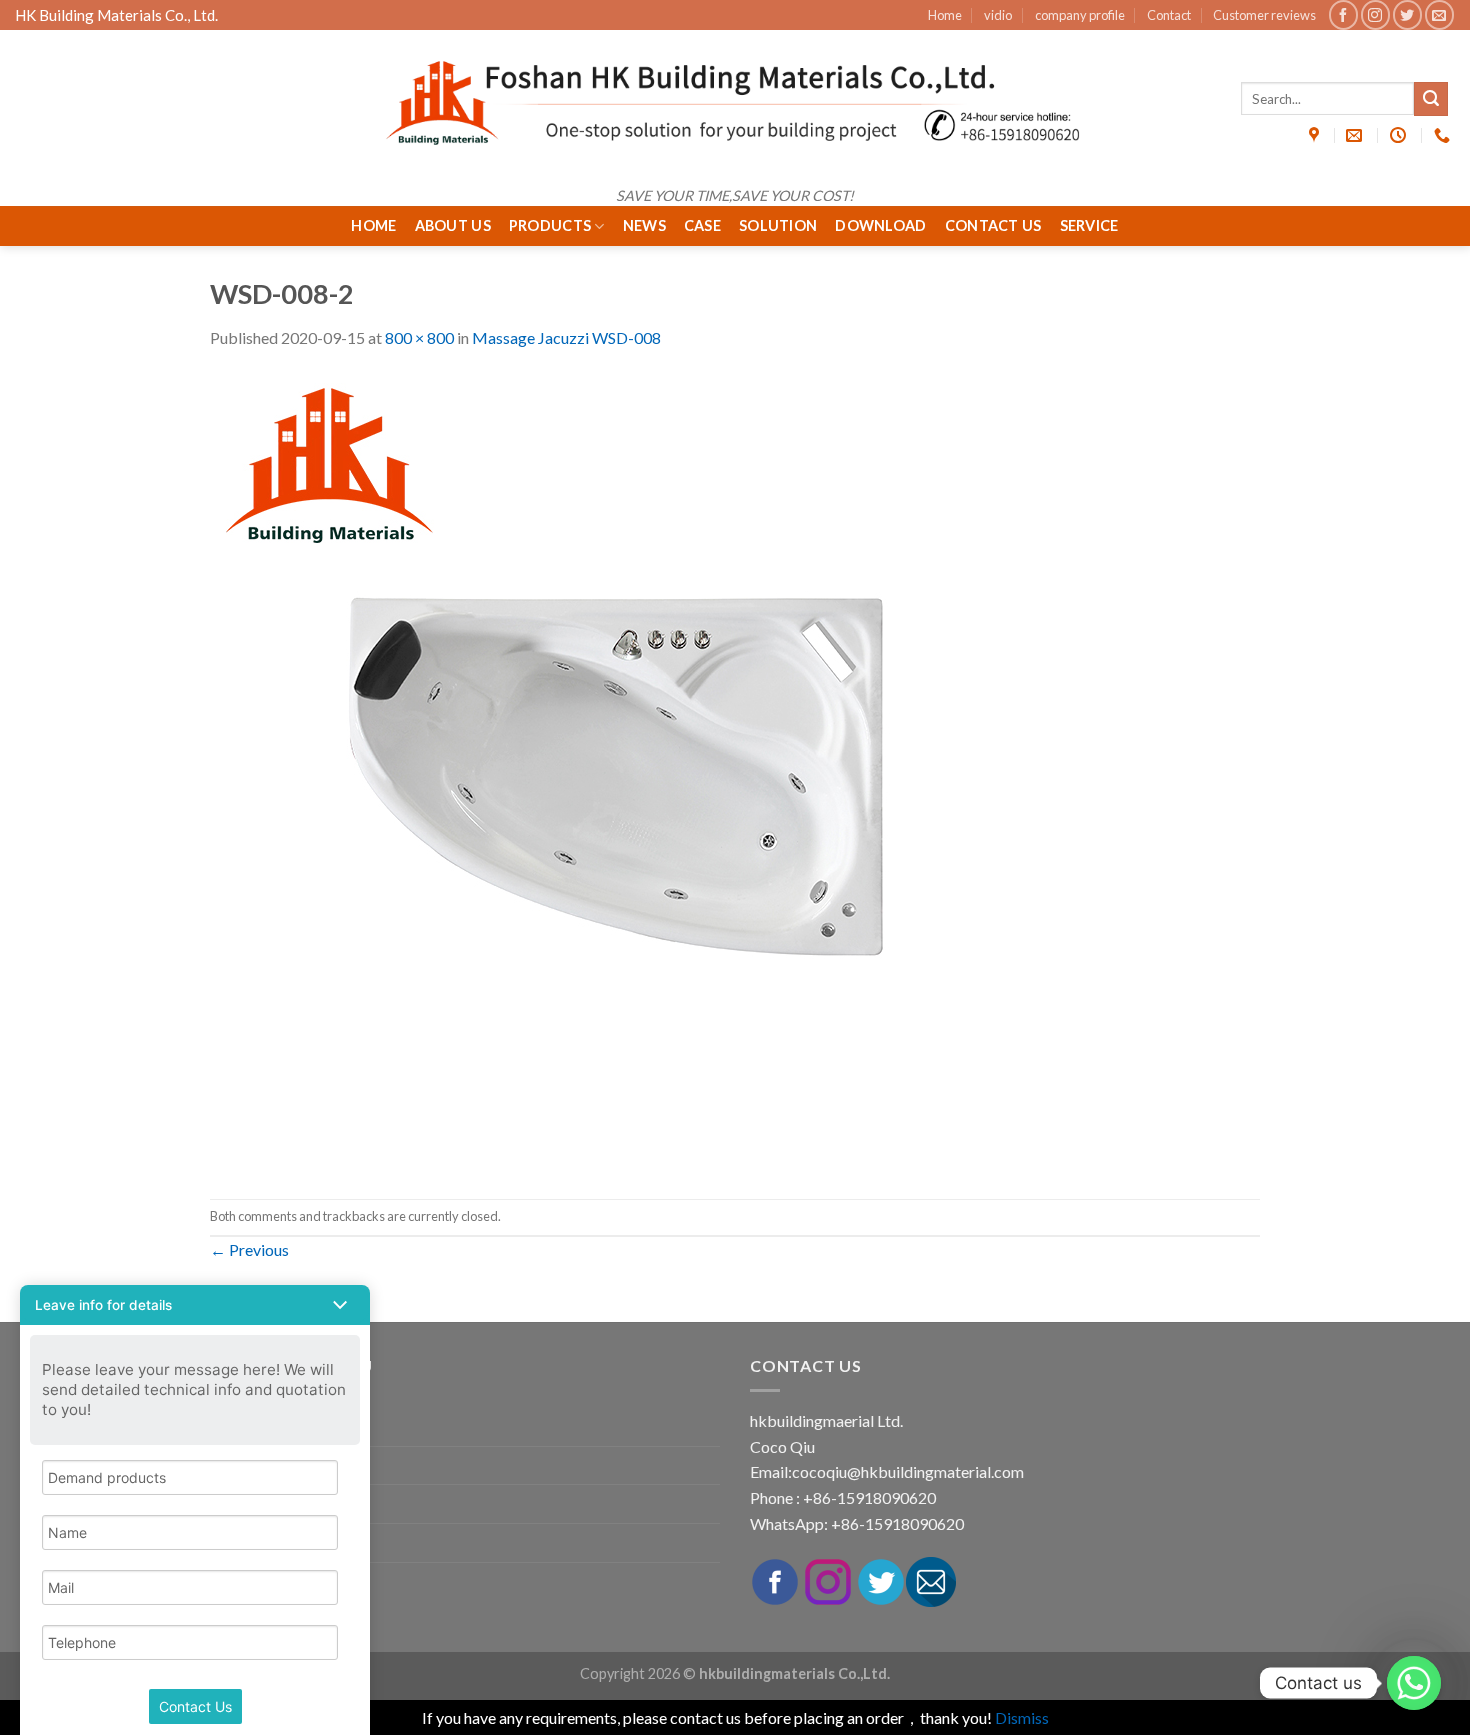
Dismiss (1022, 1717)
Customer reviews (1264, 15)
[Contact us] (1414, 1683)
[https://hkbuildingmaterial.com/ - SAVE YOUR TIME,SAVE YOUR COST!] (735, 103)
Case (702, 225)
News (644, 225)
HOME (373, 225)
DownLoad (880, 225)
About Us (453, 225)
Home (945, 15)
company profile (1080, 15)
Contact (1169, 15)
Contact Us (993, 225)
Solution (778, 225)
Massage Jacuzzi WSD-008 (566, 337)
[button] (195, 1305)
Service (1089, 225)
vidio (998, 15)
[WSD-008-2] (610, 772)
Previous (249, 1249)
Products (550, 225)
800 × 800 (419, 337)
